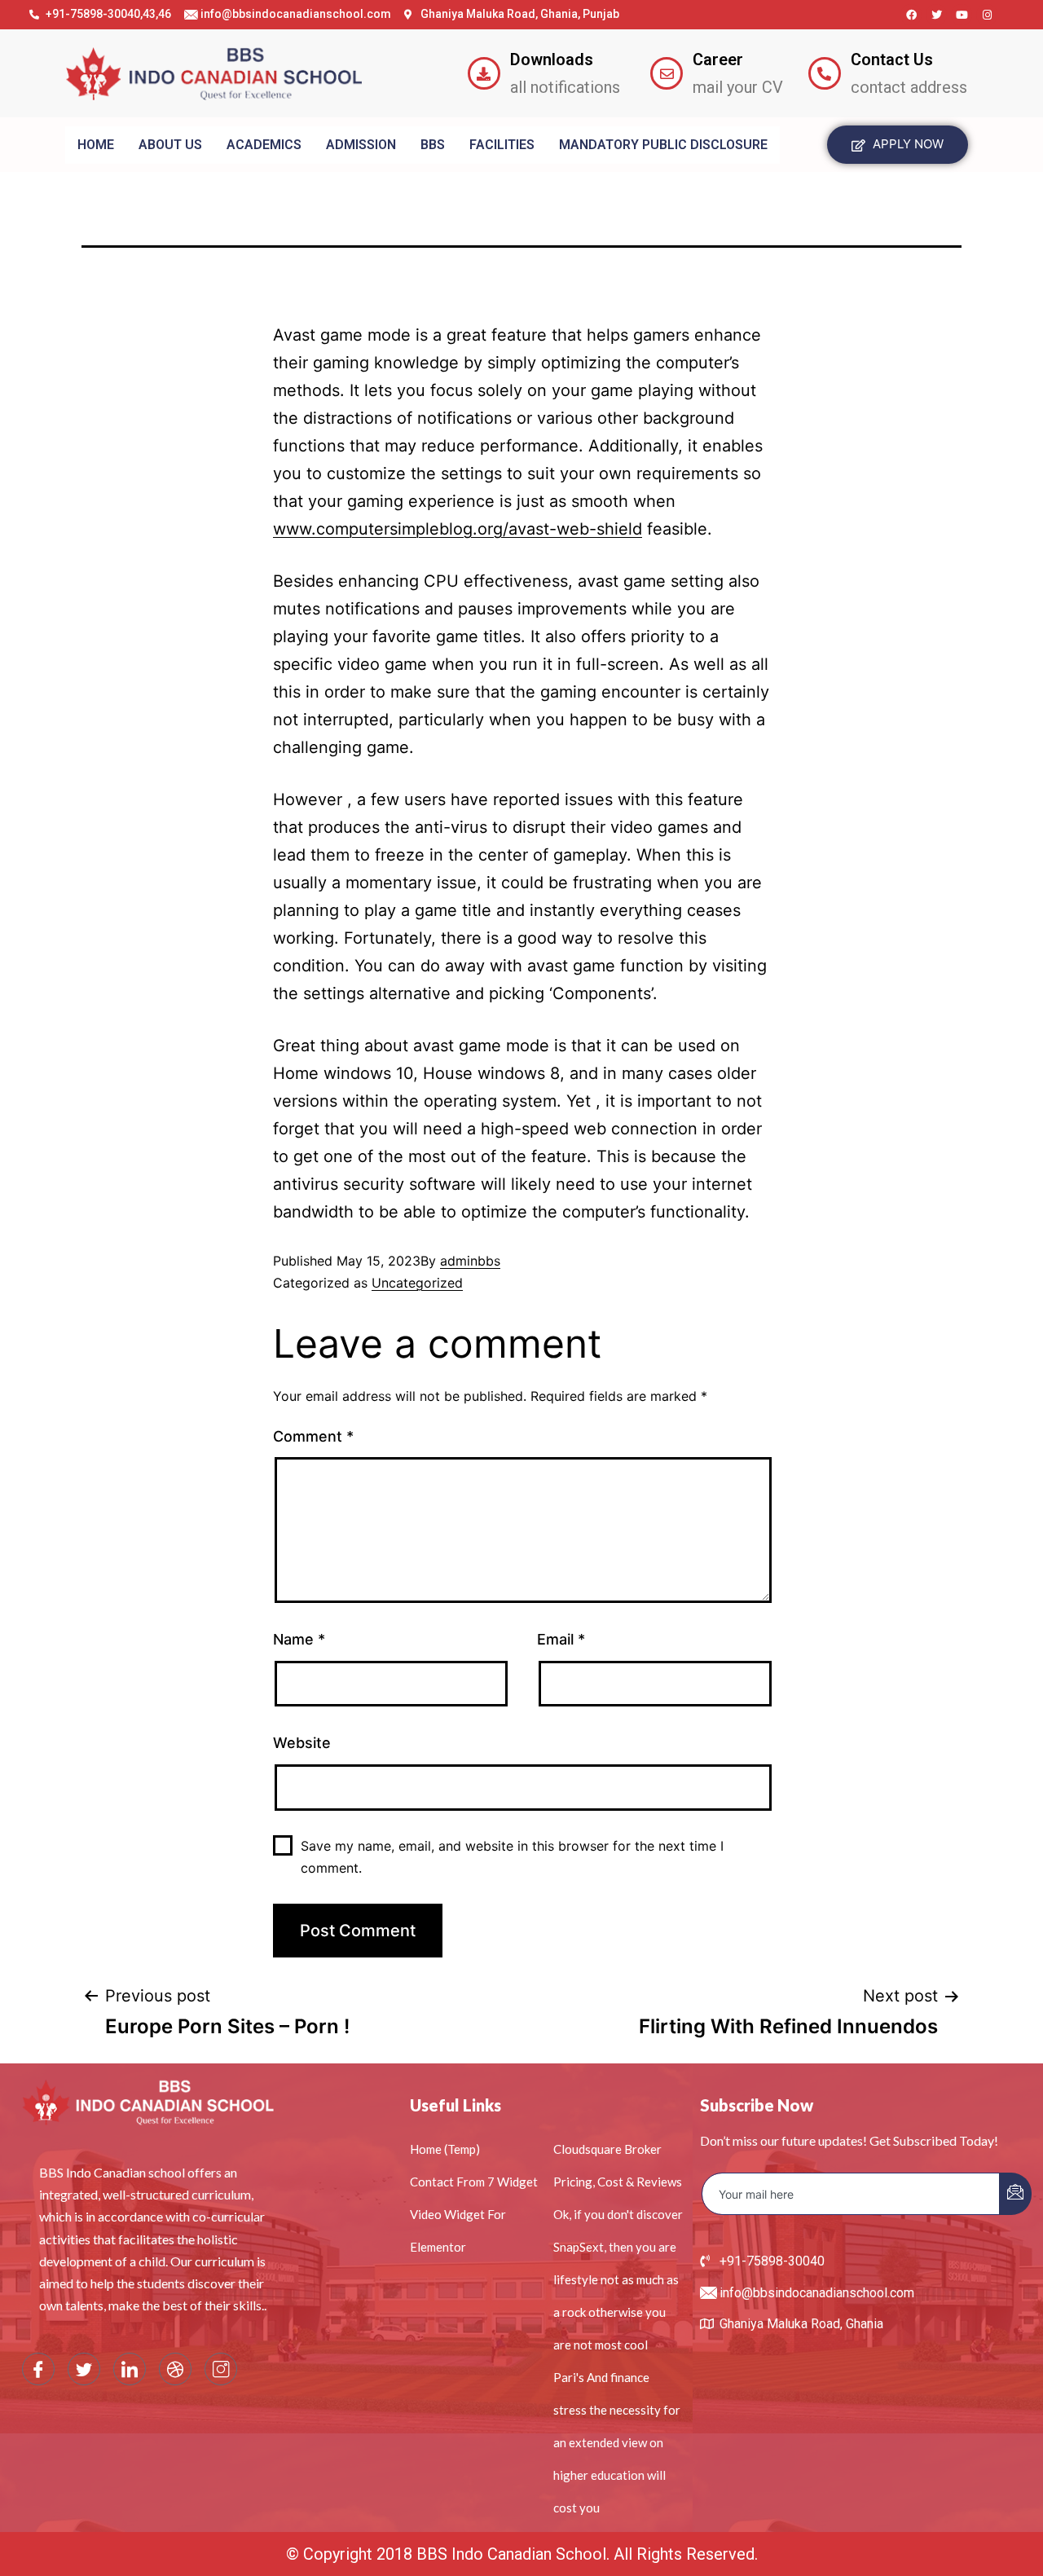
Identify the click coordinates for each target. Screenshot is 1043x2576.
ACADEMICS (264, 145)
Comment (313, 1436)
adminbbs (470, 1261)
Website (302, 1743)
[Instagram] (987, 15)
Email (561, 1639)
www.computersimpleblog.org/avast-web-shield (458, 529)
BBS (433, 145)
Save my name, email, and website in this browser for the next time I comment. (512, 1857)
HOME (96, 145)
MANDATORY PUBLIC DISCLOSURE (663, 145)
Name (299, 1639)
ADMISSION (361, 145)
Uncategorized (417, 1283)
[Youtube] (962, 15)
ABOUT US (170, 145)
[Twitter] (936, 15)
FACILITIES (502, 145)
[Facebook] (911, 15)
